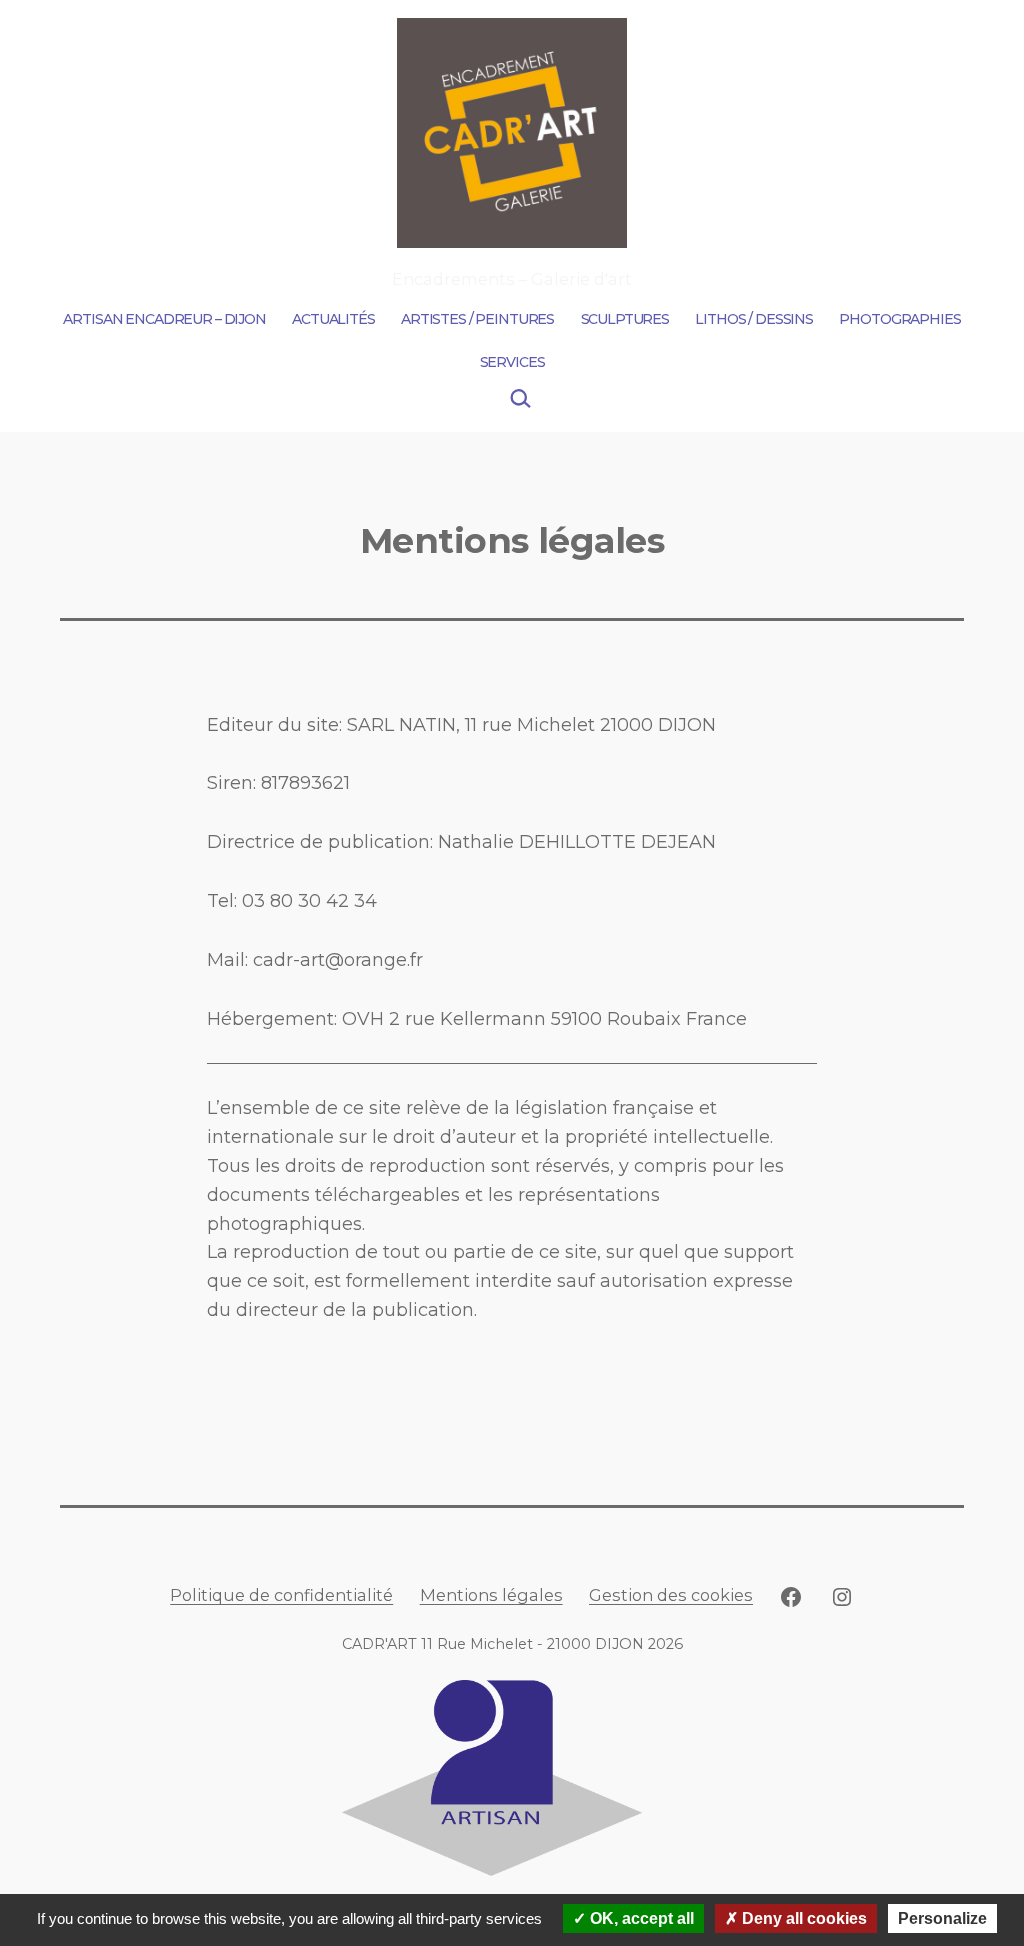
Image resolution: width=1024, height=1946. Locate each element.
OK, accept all (640, 1918)
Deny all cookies (802, 1918)
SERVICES (512, 362)
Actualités (333, 319)
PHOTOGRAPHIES (899, 319)
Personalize (942, 1918)
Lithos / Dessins (754, 319)
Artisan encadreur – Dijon (164, 319)
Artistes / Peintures (477, 319)
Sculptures (625, 319)
